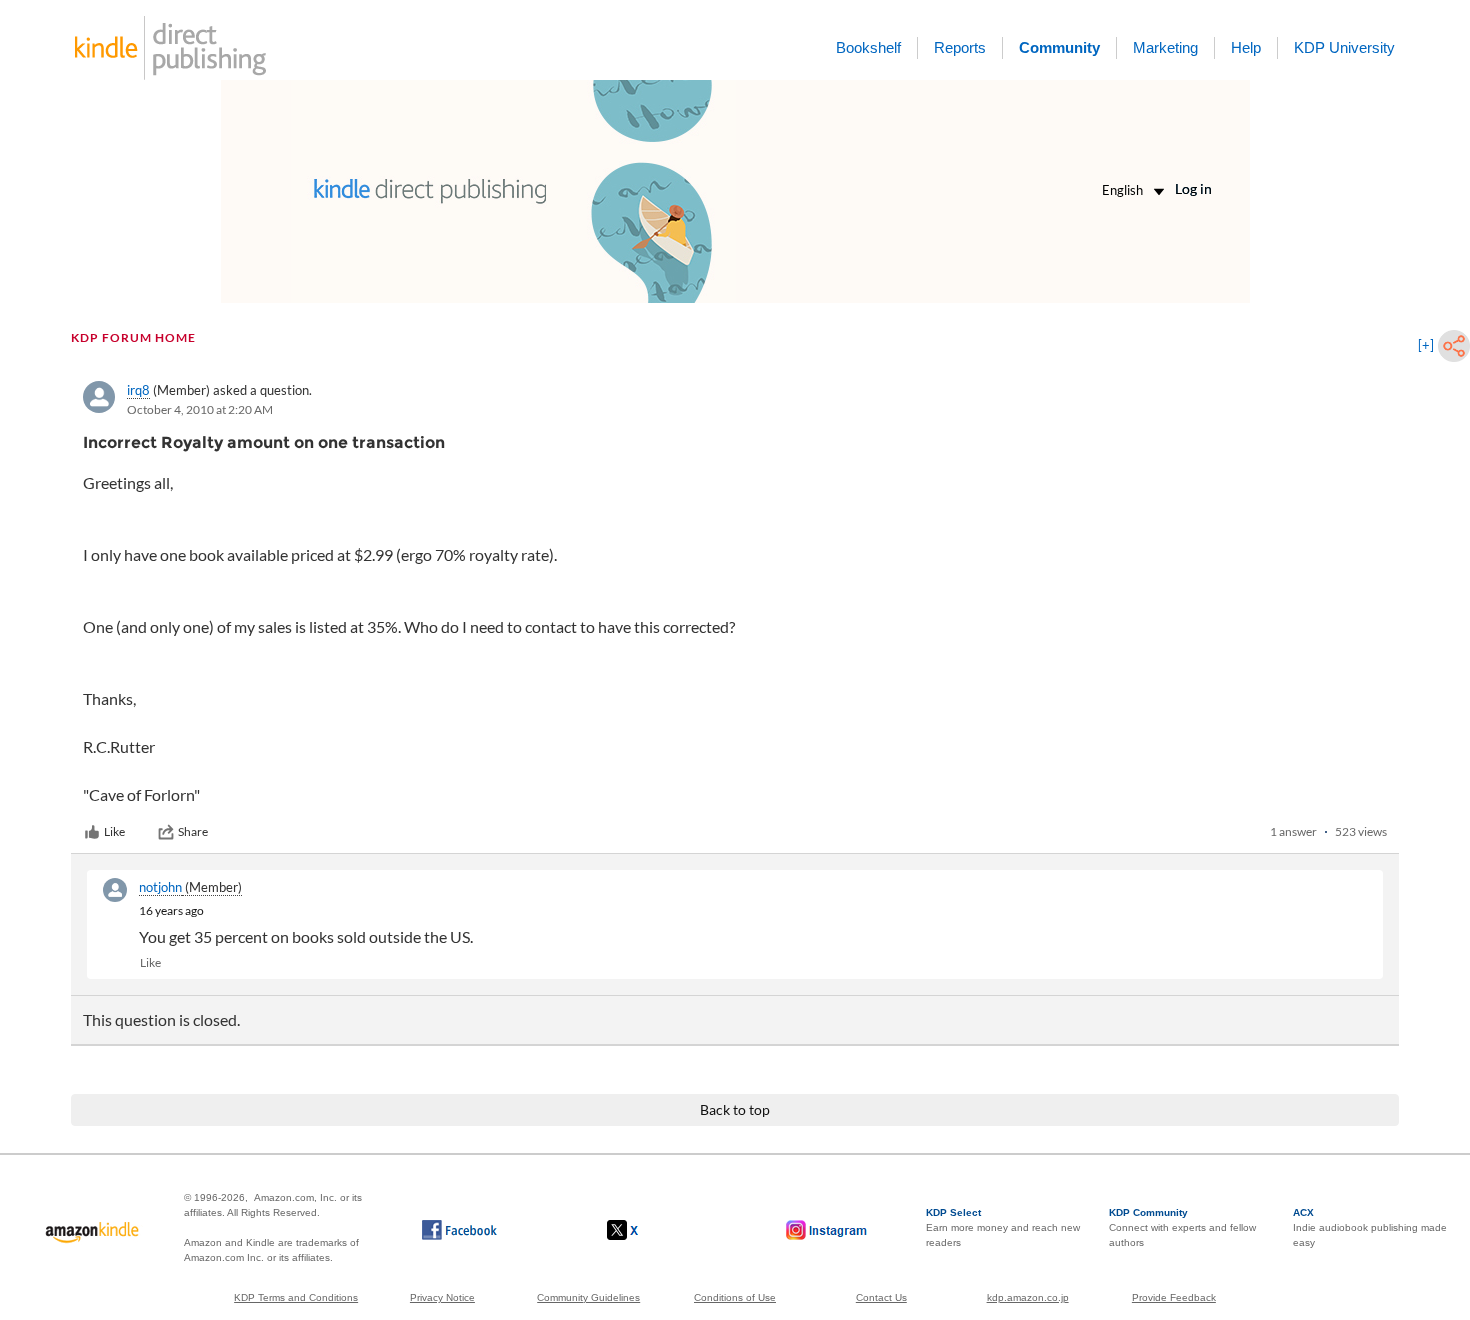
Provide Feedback (1174, 1297)
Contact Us (881, 1297)
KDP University (1344, 47)
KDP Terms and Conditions (296, 1297)
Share (193, 831)
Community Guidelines (588, 1297)
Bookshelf (868, 47)
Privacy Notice (442, 1297)
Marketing (1165, 47)
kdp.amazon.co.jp (1028, 1297)
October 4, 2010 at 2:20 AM (200, 409)
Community (1059, 47)
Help (1246, 47)
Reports (960, 47)
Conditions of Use (735, 1297)
